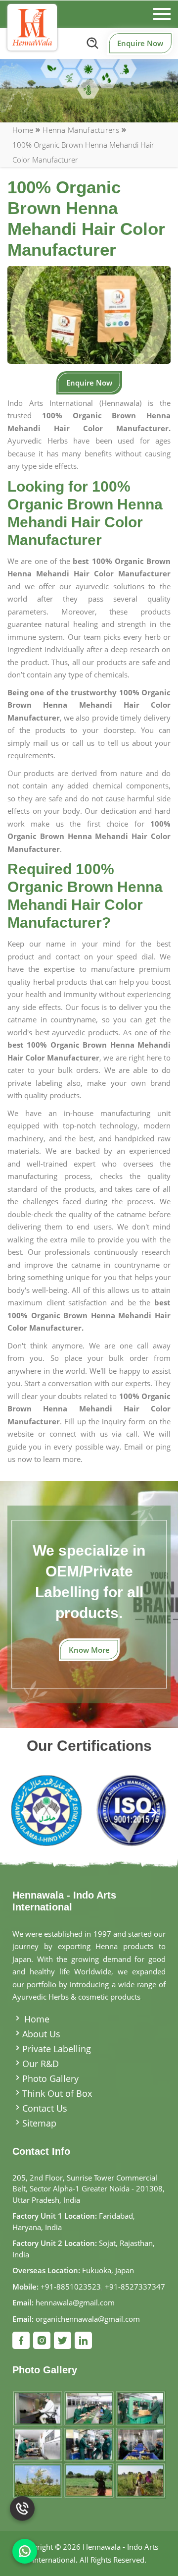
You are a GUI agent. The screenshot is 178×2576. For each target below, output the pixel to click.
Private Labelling (57, 2049)
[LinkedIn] (83, 2340)
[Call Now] (22, 2514)
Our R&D (41, 2064)
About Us (41, 2034)
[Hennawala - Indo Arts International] (32, 27)
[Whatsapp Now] (25, 2551)
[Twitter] (63, 2340)
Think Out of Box (57, 2093)
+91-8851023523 (71, 2287)
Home (23, 130)
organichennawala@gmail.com (88, 2319)
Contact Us (45, 2108)
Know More (89, 1650)
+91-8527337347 (135, 2287)
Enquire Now (140, 43)
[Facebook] (21, 2340)
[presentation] (26, 1814)
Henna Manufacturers (81, 130)
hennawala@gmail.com (75, 2302)
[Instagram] (42, 2340)
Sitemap (39, 2123)
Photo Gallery (50, 2078)
